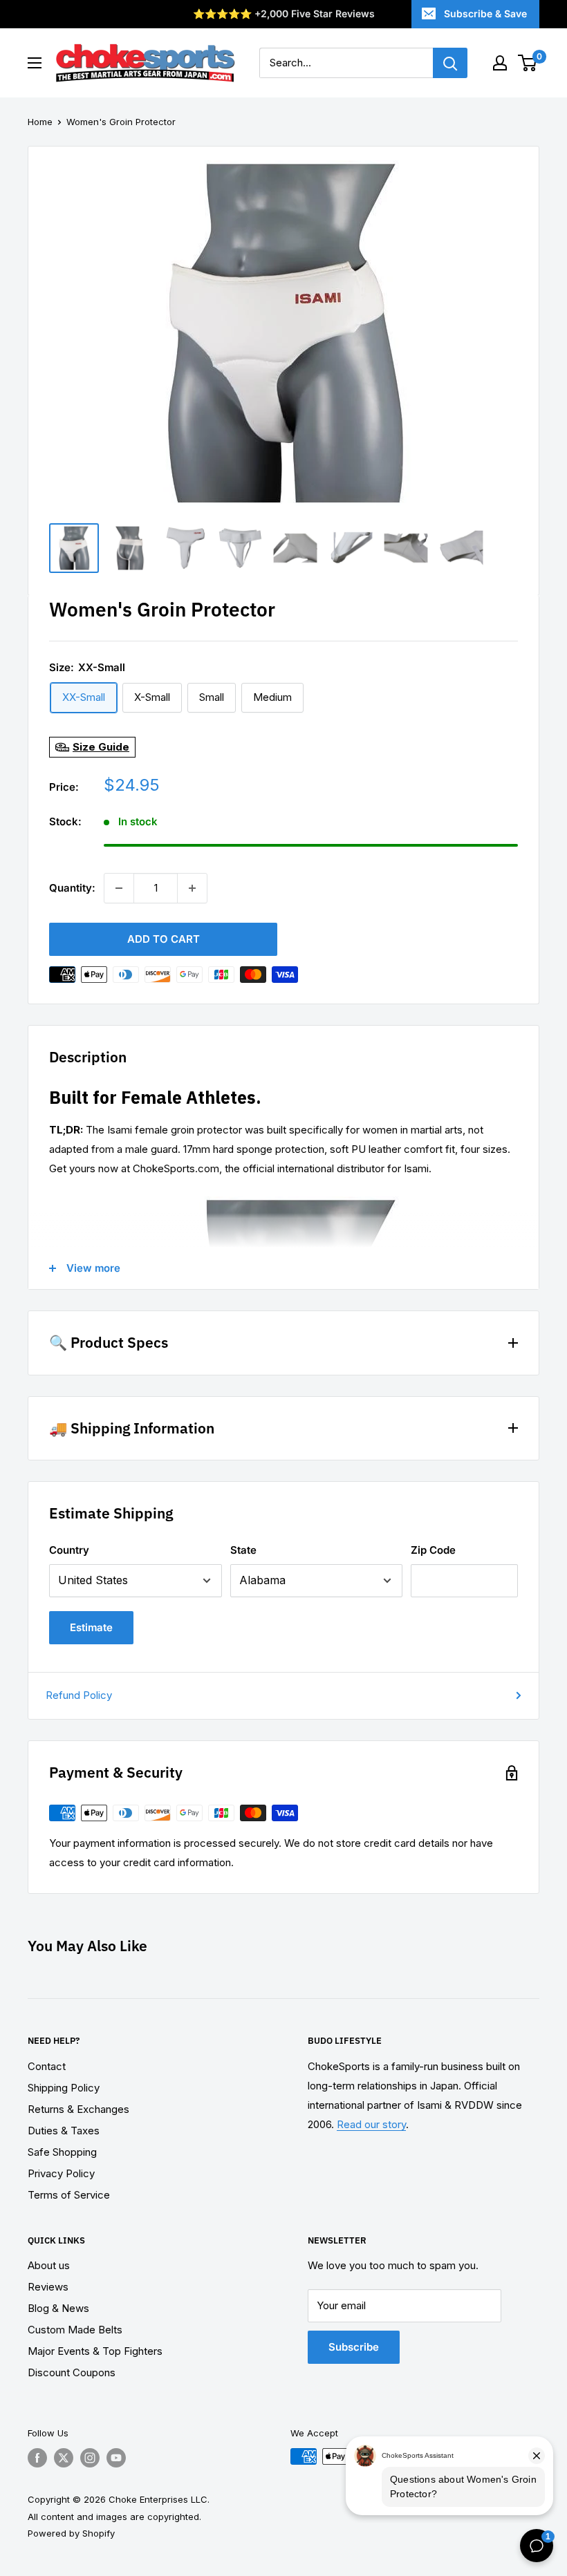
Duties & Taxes (64, 2131)
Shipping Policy (64, 2088)
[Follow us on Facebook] (37, 2458)
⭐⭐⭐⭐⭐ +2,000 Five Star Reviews (284, 13)
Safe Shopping (62, 2152)
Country (69, 1550)
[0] (528, 63)
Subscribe (354, 2347)
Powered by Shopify (71, 2533)
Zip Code (433, 1550)
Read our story (371, 2124)
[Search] (450, 63)
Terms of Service (69, 2195)
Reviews (48, 2287)
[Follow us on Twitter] (64, 2458)
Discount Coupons (72, 2372)
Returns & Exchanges (78, 2109)
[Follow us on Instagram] (90, 2458)
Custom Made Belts (75, 2330)
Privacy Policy (61, 2173)
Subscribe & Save (485, 13)
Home (40, 122)
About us (49, 2265)
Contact (47, 2066)
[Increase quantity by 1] (192, 888)
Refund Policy (79, 1695)
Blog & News (58, 2308)
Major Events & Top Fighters (95, 2351)
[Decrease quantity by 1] (119, 888)
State (243, 1550)
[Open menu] (35, 63)
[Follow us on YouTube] (116, 2458)
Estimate (91, 1627)
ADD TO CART (164, 939)
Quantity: (72, 888)
